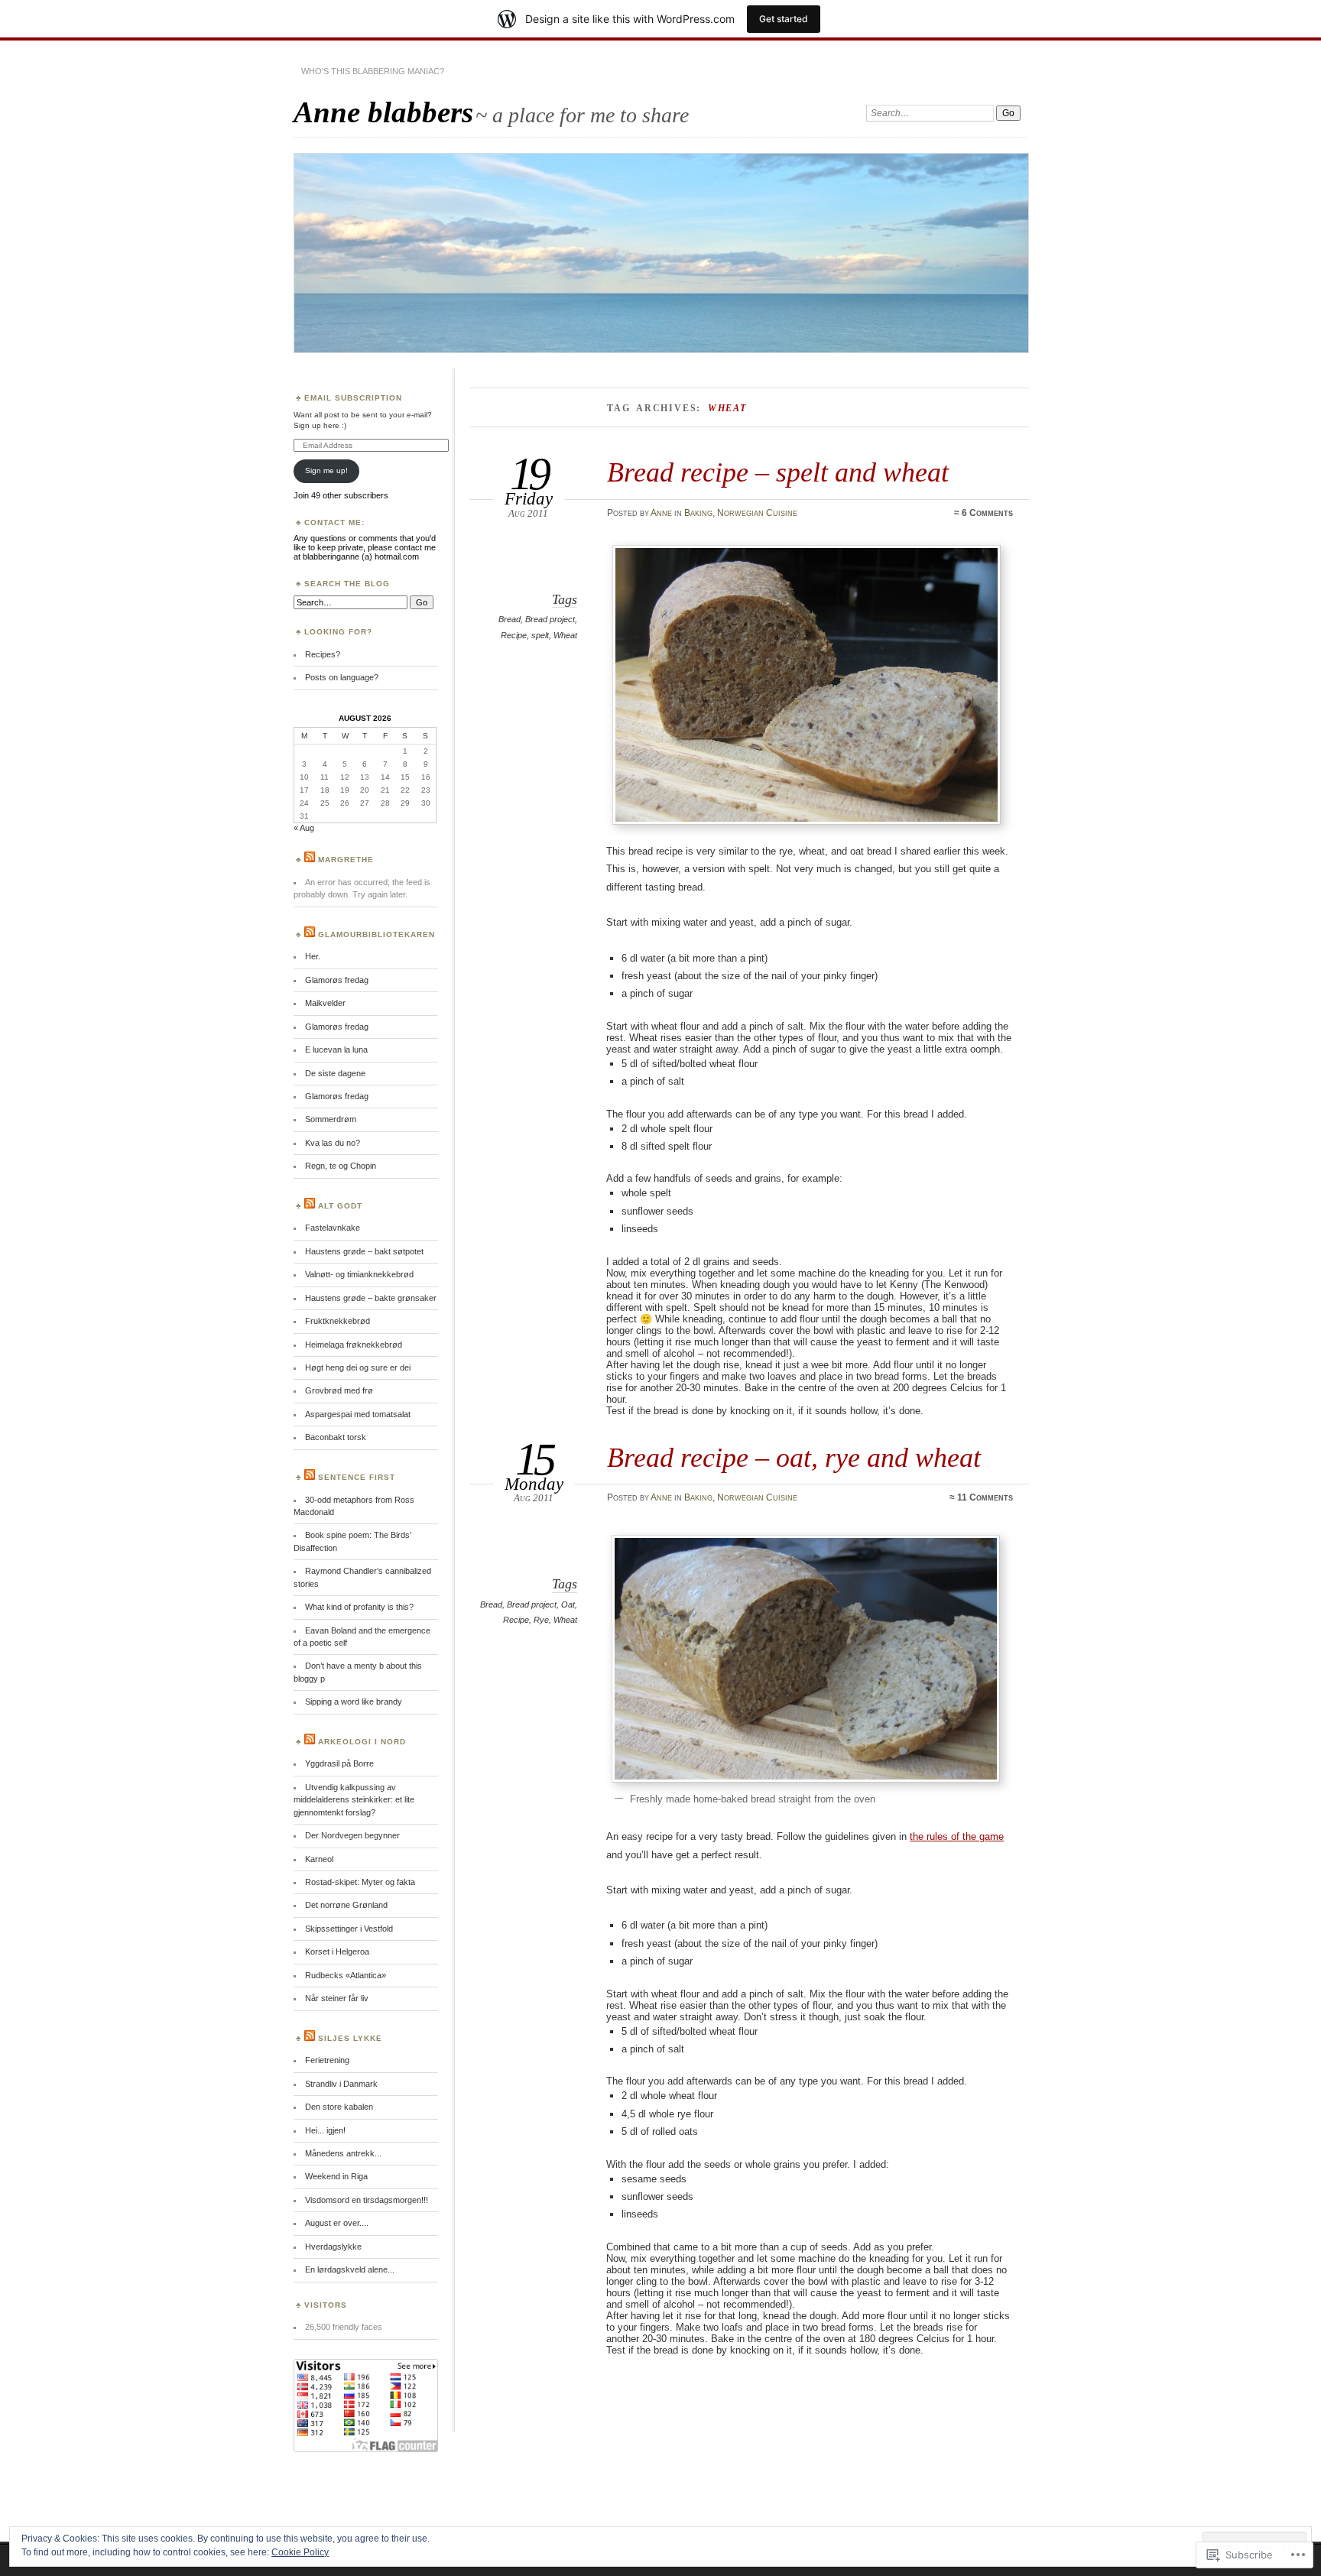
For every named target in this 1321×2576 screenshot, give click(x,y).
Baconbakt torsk (336, 1437)
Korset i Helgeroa (337, 1951)
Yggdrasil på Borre (339, 1763)
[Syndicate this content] (310, 860)
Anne (661, 513)
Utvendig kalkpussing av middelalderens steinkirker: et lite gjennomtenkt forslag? (354, 1800)
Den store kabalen (339, 2107)
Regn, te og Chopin (341, 1166)
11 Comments (985, 1497)
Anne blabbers (383, 112)
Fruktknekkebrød (338, 1321)
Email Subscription (353, 398)
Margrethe (346, 860)
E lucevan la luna (336, 1050)
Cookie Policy (300, 2552)
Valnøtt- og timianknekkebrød (359, 1274)
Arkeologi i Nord (362, 1742)
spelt (540, 635)
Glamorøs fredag (337, 980)
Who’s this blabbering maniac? (373, 71)
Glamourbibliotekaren (377, 934)
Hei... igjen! (325, 2130)
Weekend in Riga (336, 2176)
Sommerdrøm (331, 1119)
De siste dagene (335, 1073)
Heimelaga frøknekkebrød (354, 1345)
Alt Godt (340, 1206)
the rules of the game (957, 1836)
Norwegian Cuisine (757, 513)
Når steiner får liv (337, 1998)
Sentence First (357, 1477)
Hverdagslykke (333, 2247)
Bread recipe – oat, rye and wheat (794, 1457)
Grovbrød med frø (339, 1390)
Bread (510, 619)
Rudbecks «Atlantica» (346, 1975)
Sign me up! (326, 470)
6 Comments (987, 513)
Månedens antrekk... (343, 2153)
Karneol (319, 1859)
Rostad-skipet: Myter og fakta (360, 1882)
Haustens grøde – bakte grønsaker (371, 1298)
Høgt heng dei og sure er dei (358, 1367)
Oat (568, 1604)
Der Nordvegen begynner (352, 1835)
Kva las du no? (333, 1143)
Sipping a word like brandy (354, 1702)
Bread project (550, 619)
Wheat (565, 635)
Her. (313, 956)
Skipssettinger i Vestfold (349, 1929)
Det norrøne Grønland (346, 1905)
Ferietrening (327, 2060)
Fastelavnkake (333, 1228)
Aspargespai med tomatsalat (358, 1414)
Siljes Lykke (350, 2038)
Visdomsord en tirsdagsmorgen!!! (367, 2200)
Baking (698, 513)
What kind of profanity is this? (359, 1607)
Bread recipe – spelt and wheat (778, 472)
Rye (541, 1620)
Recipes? (323, 654)
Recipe (514, 635)
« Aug (304, 828)
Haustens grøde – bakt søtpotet (364, 1251)
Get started (784, 19)
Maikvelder (325, 1003)
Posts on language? (342, 677)
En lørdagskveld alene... (350, 2269)
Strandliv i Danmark (341, 2084)
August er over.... (337, 2223)
